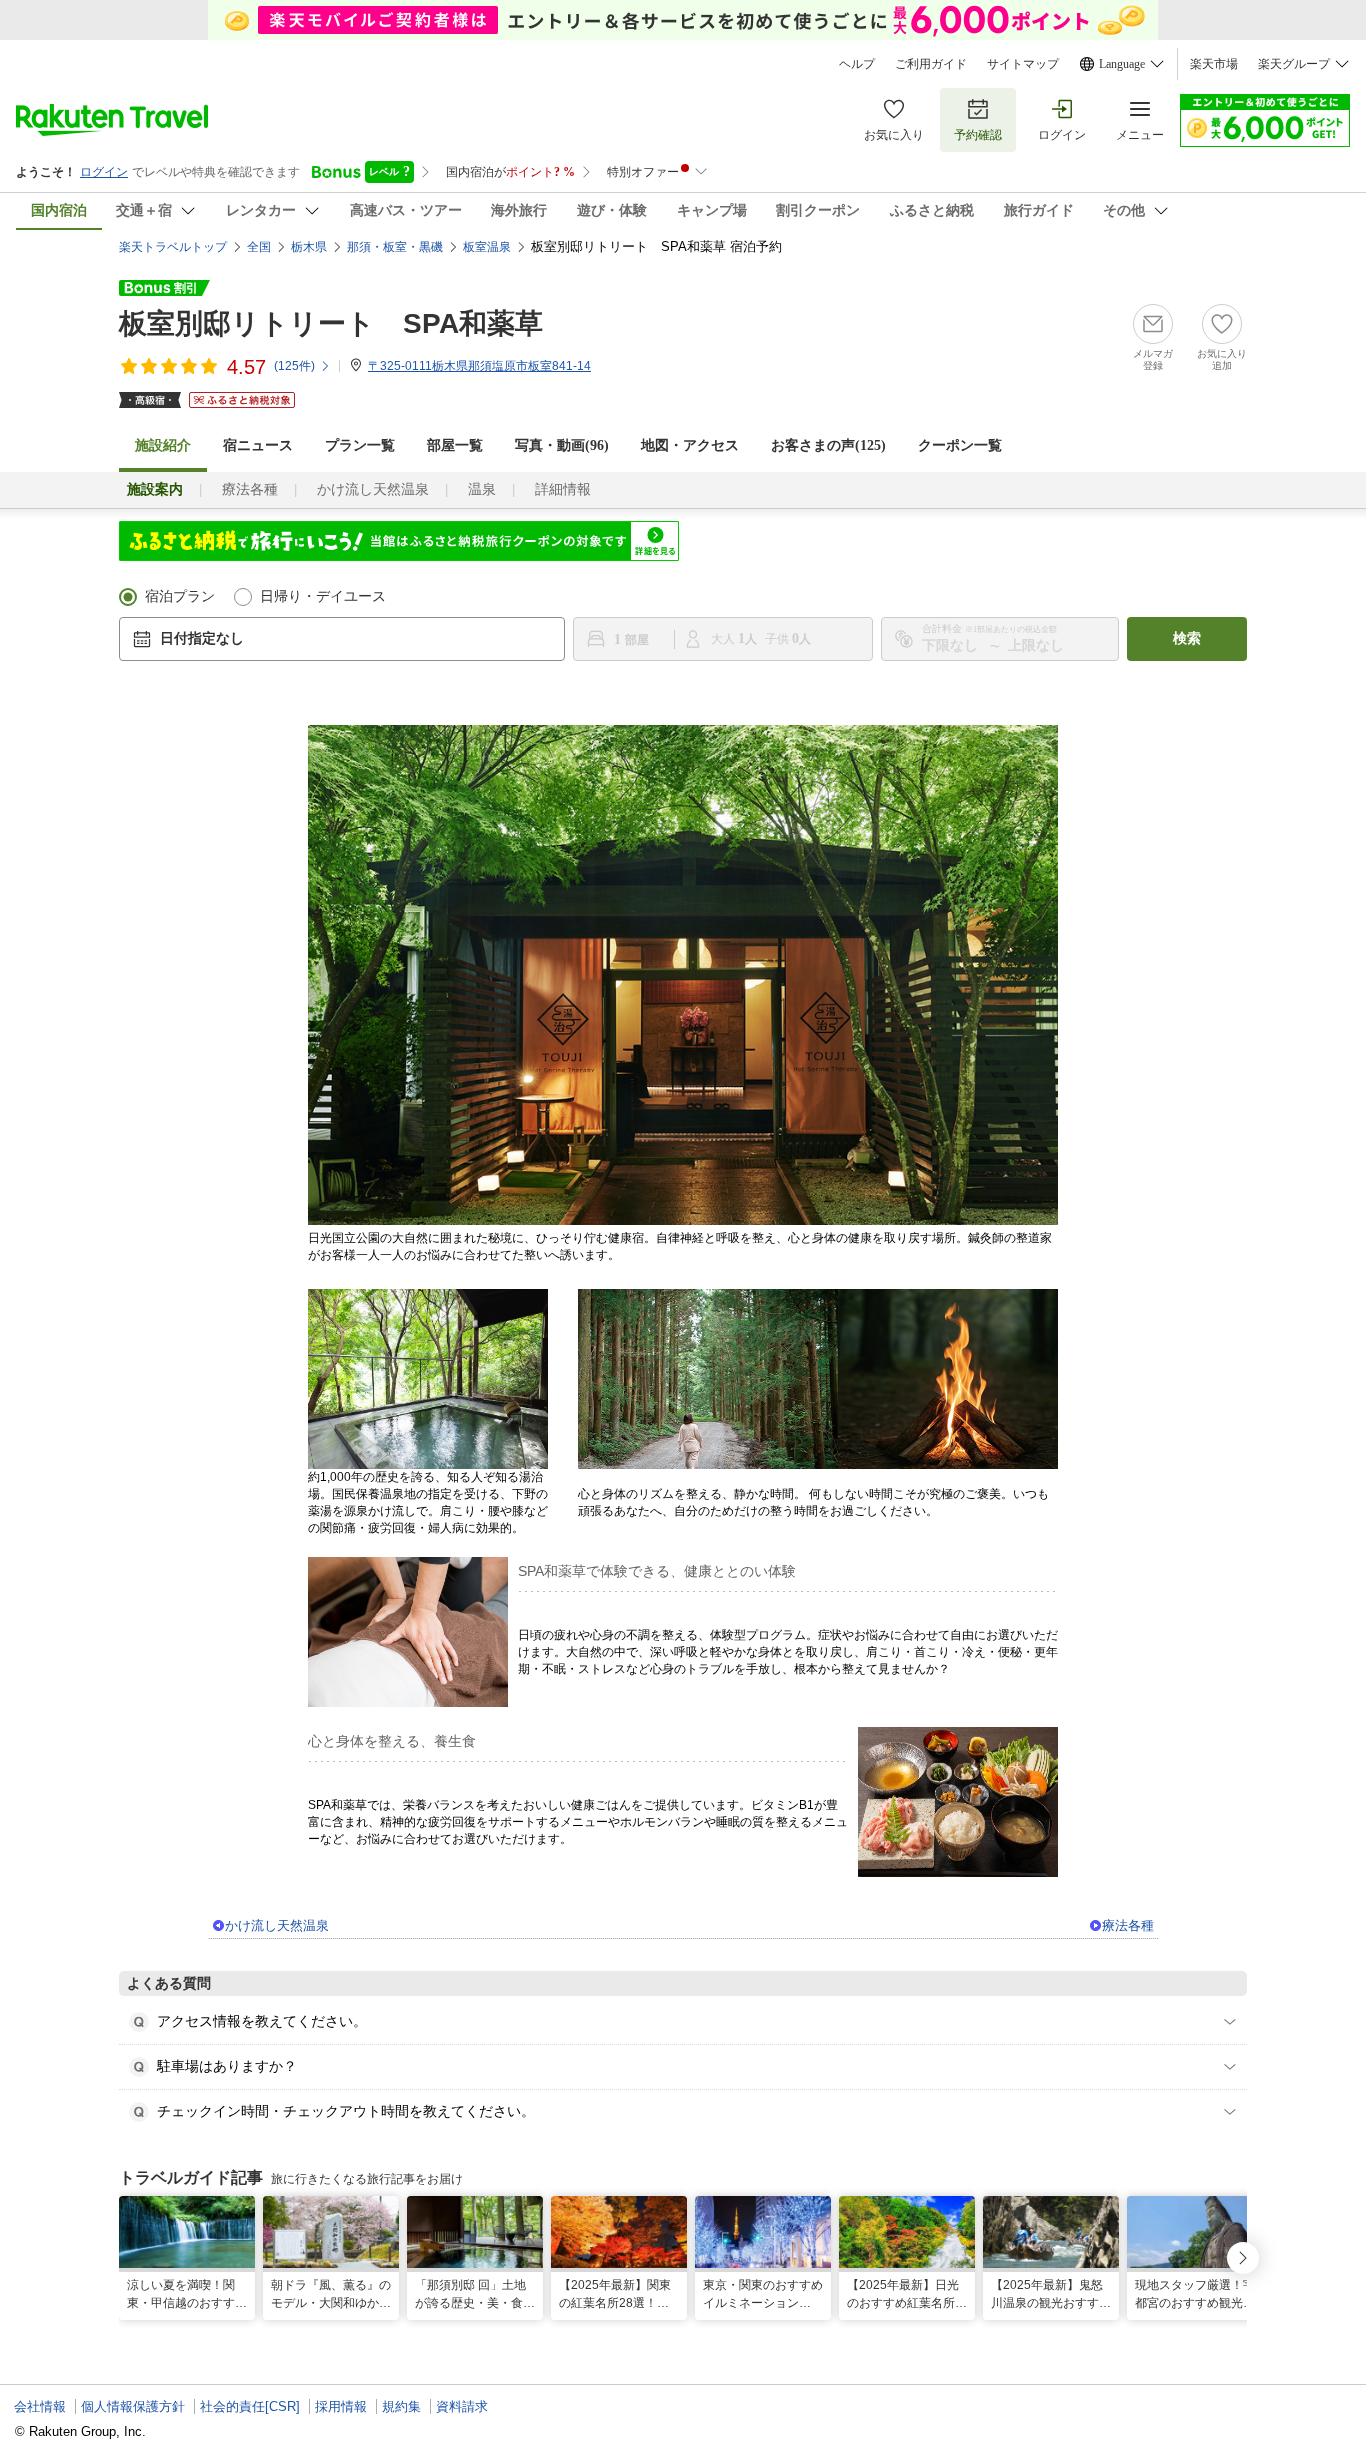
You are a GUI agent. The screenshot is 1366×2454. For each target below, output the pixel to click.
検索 (1187, 638)
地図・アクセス (690, 445)
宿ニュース (258, 445)
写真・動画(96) (562, 445)
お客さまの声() (828, 445)
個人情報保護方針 (133, 2406)
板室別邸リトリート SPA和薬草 (331, 323)
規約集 (401, 2406)
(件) (294, 366)
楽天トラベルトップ (173, 247)
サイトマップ (1023, 64)
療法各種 (250, 489)
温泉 (482, 489)
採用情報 (341, 2406)
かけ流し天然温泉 (373, 489)
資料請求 (462, 2406)
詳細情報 (563, 489)
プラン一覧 (360, 445)
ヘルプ (857, 64)
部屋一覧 (455, 445)
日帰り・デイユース (323, 596)
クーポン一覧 (960, 445)
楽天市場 (1214, 64)
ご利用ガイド (931, 64)
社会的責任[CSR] (250, 2406)
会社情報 (40, 2406)
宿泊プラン (180, 596)
